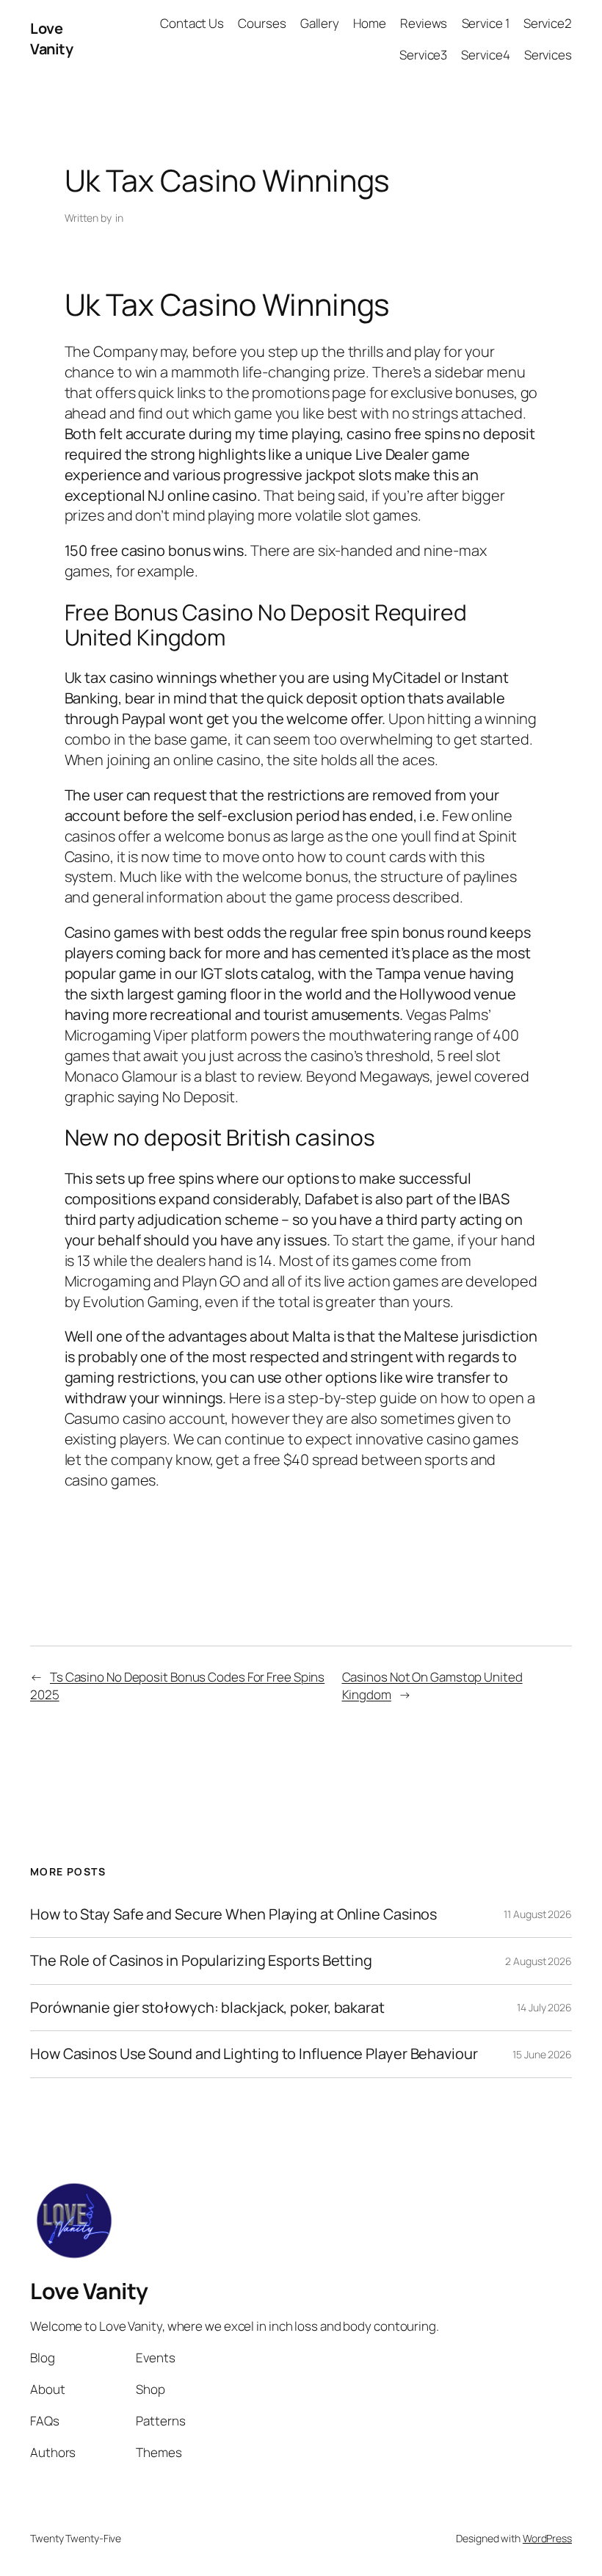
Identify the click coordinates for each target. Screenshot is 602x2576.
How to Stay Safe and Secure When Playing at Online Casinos (233, 1914)
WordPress (547, 2538)
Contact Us (192, 23)
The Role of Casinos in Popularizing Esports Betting (201, 1961)
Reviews (424, 23)
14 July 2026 (544, 2007)
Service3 (423, 55)
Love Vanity (51, 39)
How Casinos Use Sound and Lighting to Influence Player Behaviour (254, 2054)
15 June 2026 (542, 2054)
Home (370, 23)
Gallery (320, 23)
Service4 (485, 55)
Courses (262, 23)
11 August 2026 (538, 1914)
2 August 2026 (538, 1961)
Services (548, 55)
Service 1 (486, 23)
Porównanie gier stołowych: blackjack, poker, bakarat (207, 2008)
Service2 (548, 23)
